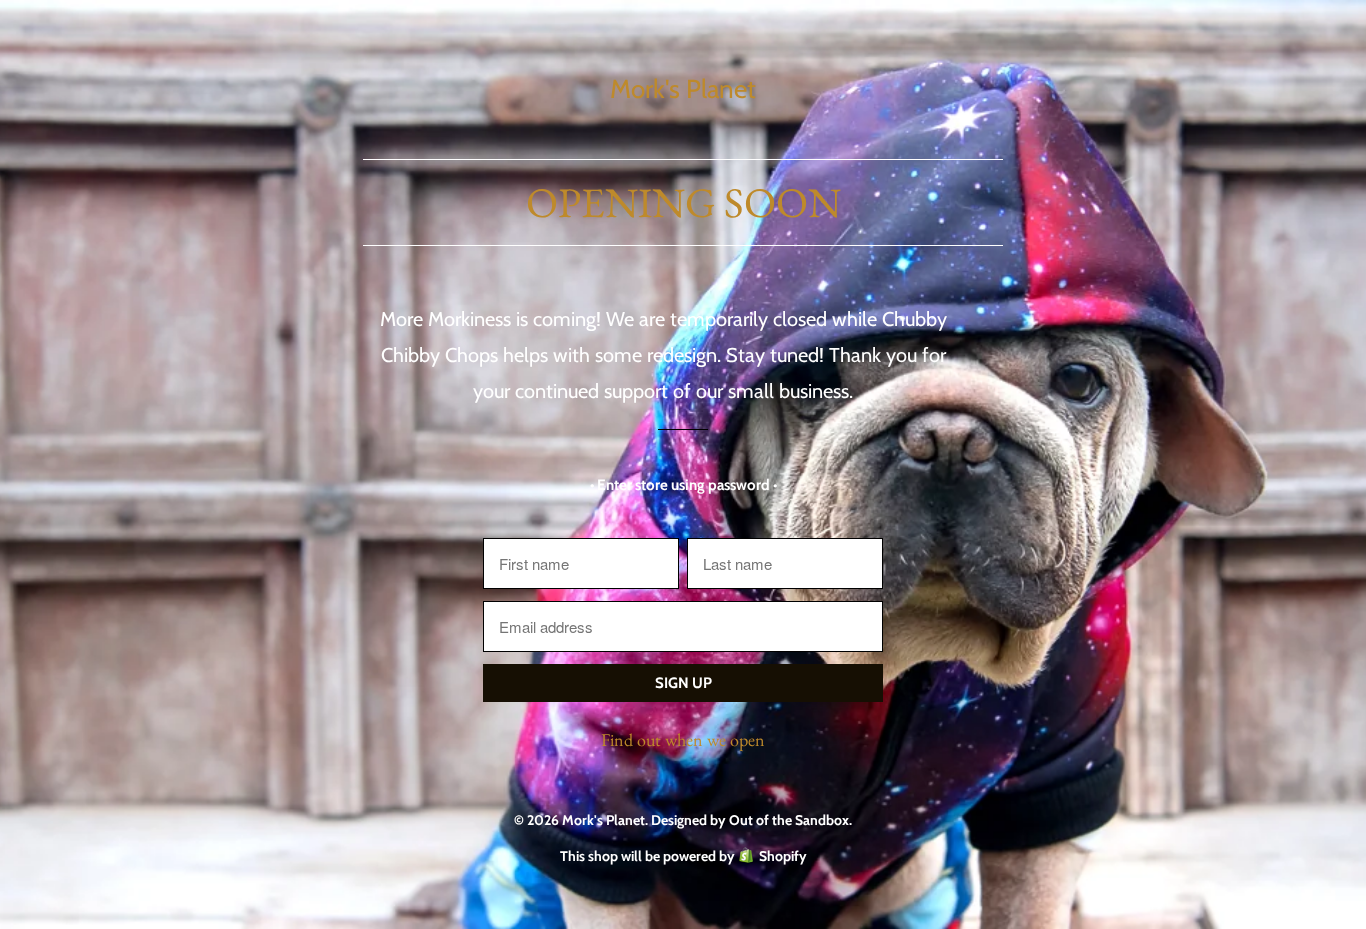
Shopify (783, 856)
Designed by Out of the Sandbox (750, 820)
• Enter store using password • (683, 485)
